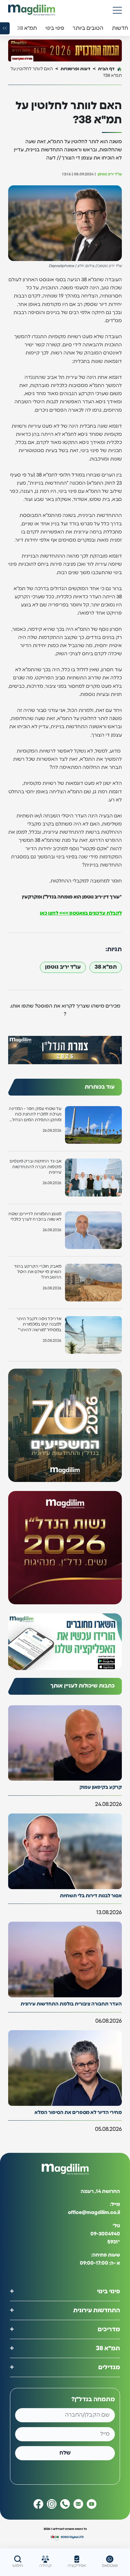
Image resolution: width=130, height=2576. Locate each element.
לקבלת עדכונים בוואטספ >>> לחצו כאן (81, 913)
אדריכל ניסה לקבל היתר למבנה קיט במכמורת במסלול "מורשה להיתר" (39, 1324)
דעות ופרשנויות (75, 69)
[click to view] (65, 50)
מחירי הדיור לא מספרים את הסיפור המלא (78, 2112)
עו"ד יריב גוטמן (63, 967)
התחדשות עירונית (97, 2310)
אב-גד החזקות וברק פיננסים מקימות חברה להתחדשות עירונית (36, 1167)
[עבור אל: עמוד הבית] (32, 10)
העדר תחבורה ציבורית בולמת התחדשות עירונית (71, 2004)
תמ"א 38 (106, 967)
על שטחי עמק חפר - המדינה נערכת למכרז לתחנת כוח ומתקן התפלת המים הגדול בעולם (35, 1115)
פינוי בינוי (109, 2291)
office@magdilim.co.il (94, 2213)
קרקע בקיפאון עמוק (101, 1787)
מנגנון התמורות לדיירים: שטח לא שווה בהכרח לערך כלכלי (35, 1217)
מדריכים (109, 2329)
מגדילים (109, 2367)
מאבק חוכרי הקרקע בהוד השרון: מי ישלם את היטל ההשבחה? (38, 1272)
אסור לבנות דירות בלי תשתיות (91, 1896)
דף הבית (106, 69)
